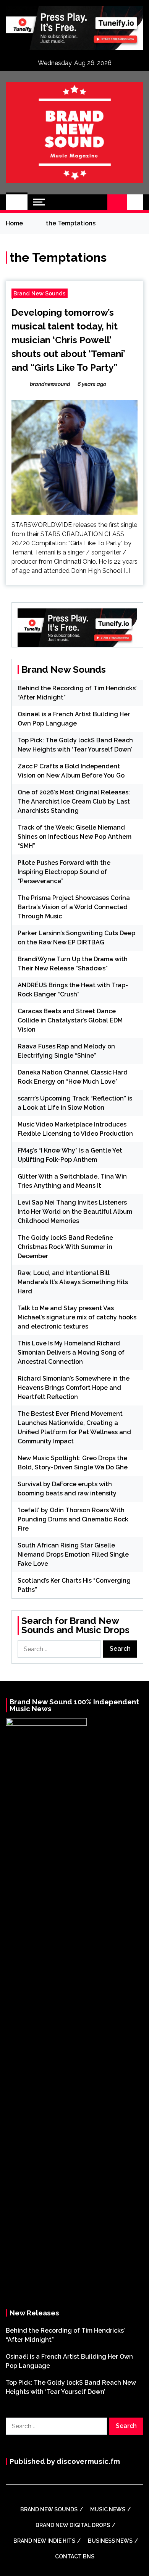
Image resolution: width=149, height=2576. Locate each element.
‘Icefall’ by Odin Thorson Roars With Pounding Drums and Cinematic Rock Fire (73, 1519)
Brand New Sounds (40, 293)
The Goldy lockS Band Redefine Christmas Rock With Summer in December (65, 1247)
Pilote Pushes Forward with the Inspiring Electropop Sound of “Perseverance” (64, 872)
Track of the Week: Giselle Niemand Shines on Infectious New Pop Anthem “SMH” (74, 837)
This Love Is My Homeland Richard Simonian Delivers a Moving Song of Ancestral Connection (71, 1352)
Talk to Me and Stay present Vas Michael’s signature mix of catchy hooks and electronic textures (77, 1317)
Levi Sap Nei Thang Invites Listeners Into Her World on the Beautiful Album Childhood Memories (75, 1212)
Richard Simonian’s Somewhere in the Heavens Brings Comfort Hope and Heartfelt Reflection (74, 1388)
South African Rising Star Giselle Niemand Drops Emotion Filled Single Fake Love (73, 1555)
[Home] (17, 202)
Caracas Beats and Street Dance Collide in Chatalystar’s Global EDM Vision (70, 1020)
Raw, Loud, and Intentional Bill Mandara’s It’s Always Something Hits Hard (73, 1282)
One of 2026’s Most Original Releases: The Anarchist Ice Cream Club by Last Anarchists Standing (74, 801)
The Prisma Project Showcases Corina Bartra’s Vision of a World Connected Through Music (74, 907)
